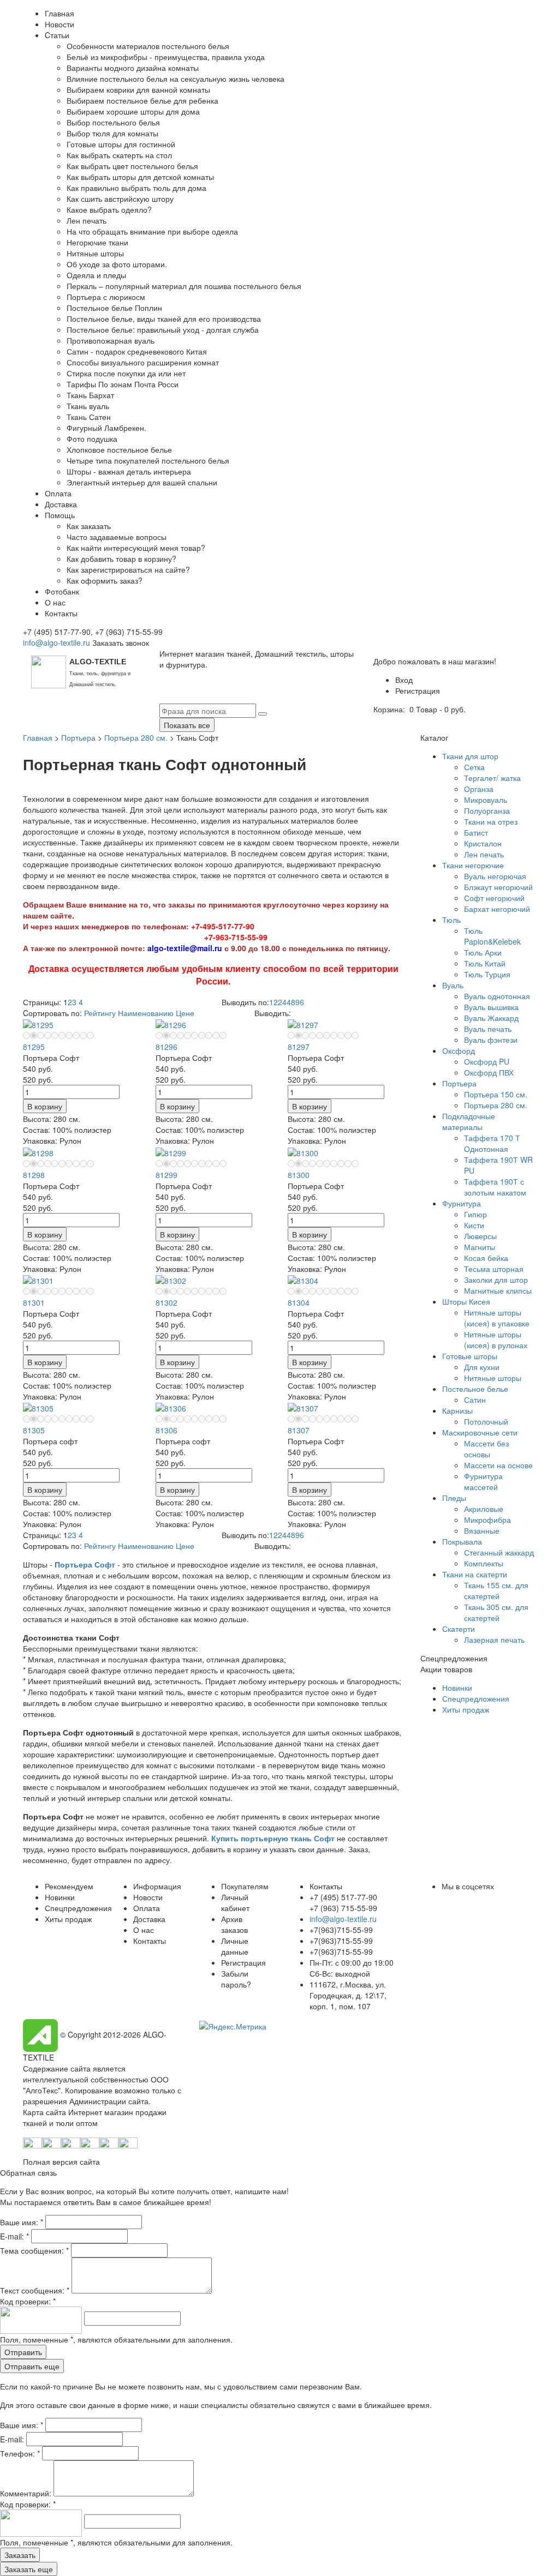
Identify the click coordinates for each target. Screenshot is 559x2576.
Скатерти (459, 1629)
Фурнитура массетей (483, 1481)
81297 (299, 1047)
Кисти (474, 1225)
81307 (299, 1430)
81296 (166, 1047)
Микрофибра (487, 1520)
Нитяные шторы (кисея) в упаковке (497, 1318)
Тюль (451, 920)
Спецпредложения (476, 1698)
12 (273, 1002)
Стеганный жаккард (499, 1552)
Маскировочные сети (480, 1432)
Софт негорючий (494, 898)
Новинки (457, 1688)
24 (282, 1002)
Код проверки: (28, 2301)
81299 (166, 1175)
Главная (38, 737)
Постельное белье (475, 1389)
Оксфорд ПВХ (489, 1072)
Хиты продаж (466, 1709)
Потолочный (486, 1421)
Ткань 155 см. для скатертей (496, 1590)
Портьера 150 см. (496, 1094)
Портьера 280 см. (136, 737)
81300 (299, 1175)
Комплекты (484, 1563)
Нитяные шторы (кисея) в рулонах (496, 1340)
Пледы (454, 1498)
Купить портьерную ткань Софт (273, 1838)
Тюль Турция (487, 974)
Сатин (475, 1400)
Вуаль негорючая (495, 876)
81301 (34, 1302)
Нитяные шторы (493, 1378)
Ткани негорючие (473, 865)
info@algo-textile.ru (57, 643)
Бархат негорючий (497, 909)
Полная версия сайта (61, 2161)
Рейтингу (100, 1013)
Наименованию (146, 1013)
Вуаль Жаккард (491, 1018)
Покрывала (462, 1541)
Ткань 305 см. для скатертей (496, 1612)
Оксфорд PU (487, 1061)
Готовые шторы (470, 1356)
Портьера (78, 737)
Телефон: (20, 2453)
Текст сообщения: (35, 2290)
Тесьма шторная (494, 1269)
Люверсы (480, 1236)
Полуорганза (487, 810)
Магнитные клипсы (498, 1290)
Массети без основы (486, 1449)
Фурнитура (462, 1203)
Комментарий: (27, 2493)
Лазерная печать (494, 1640)
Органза (479, 789)
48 (291, 1002)
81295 (34, 1047)
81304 (299, 1302)
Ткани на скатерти (475, 1574)
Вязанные (482, 1530)
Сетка (474, 767)
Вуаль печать (488, 1029)
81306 (166, 1430)
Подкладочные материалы (469, 1121)
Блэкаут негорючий (498, 887)
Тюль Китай (485, 963)
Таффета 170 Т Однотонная (492, 1143)
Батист (476, 832)
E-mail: (14, 2236)
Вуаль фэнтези (491, 1040)
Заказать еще (29, 2569)
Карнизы (457, 1410)
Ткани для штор (470, 756)
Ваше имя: (22, 2222)
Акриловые (484, 1509)
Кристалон (483, 843)
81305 (34, 1430)
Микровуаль (486, 800)
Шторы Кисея (466, 1301)
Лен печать (484, 854)
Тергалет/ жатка (492, 778)
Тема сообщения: (34, 2250)
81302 (166, 1302)
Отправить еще (32, 2366)
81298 (34, 1175)
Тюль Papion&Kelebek (492, 936)
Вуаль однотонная (497, 996)
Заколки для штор (496, 1280)
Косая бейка (486, 1258)
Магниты (480, 1247)
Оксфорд (459, 1050)
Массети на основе (498, 1465)
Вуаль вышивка (491, 1007)
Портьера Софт (85, 1564)
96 (300, 1002)
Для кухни (482, 1367)
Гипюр (475, 1214)
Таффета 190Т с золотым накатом (495, 1187)
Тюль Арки (483, 952)
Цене (185, 1013)
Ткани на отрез (491, 821)
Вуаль (453, 985)
